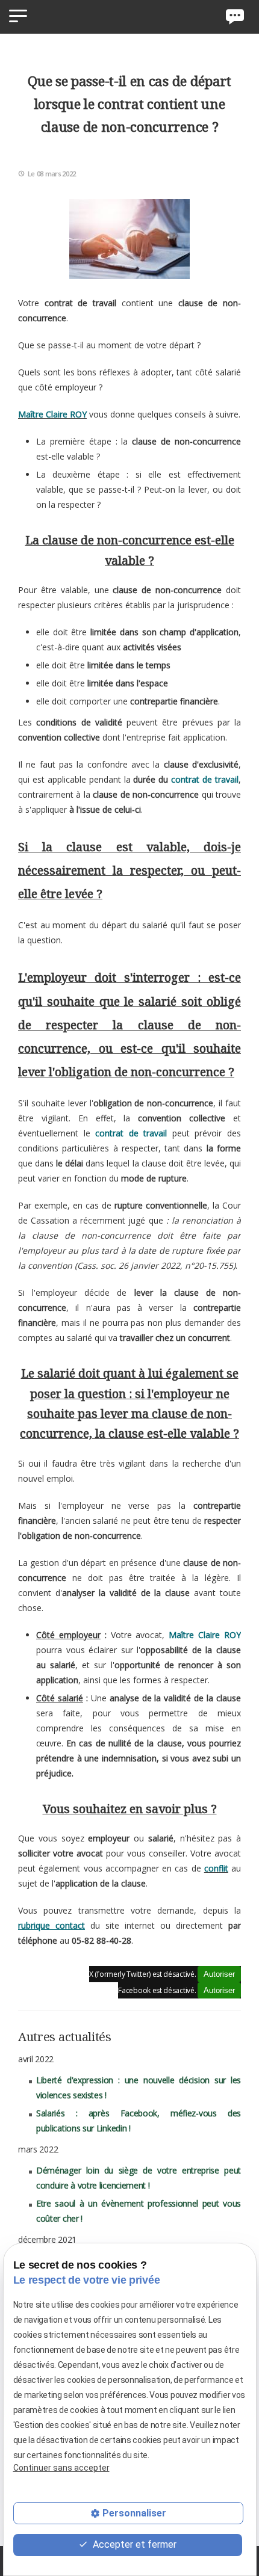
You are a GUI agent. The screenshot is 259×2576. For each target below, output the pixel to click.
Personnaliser (134, 2513)
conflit (216, 1868)
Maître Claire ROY (52, 414)
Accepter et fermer (133, 2544)
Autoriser (219, 1974)
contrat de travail (205, 779)
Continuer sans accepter (61, 2468)
